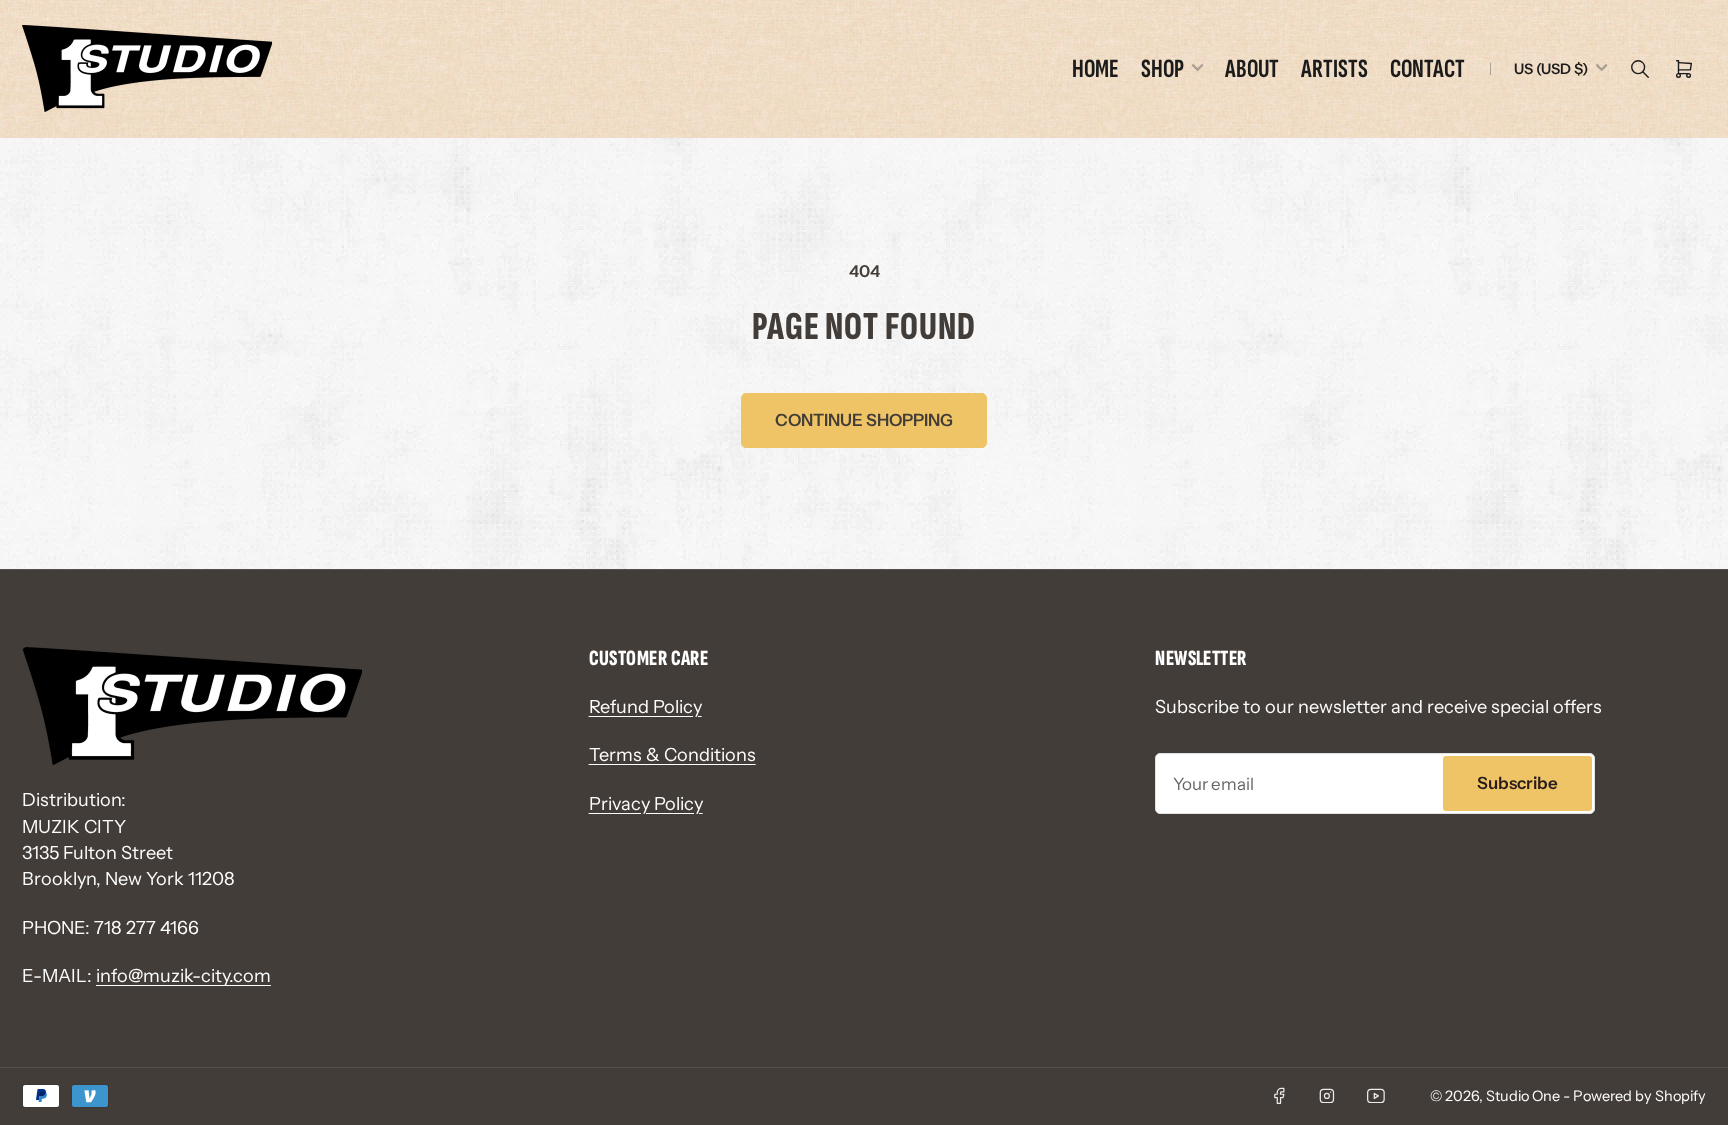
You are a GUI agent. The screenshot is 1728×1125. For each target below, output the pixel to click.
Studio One (1523, 1096)
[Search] (1640, 69)
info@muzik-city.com (183, 975)
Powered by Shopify (1639, 1096)
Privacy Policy (646, 803)
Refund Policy (645, 706)
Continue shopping (864, 420)
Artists (1334, 69)
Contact (1427, 69)
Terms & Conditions (672, 754)
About (1252, 69)
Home (1095, 69)
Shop (1162, 69)
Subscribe (1517, 783)
